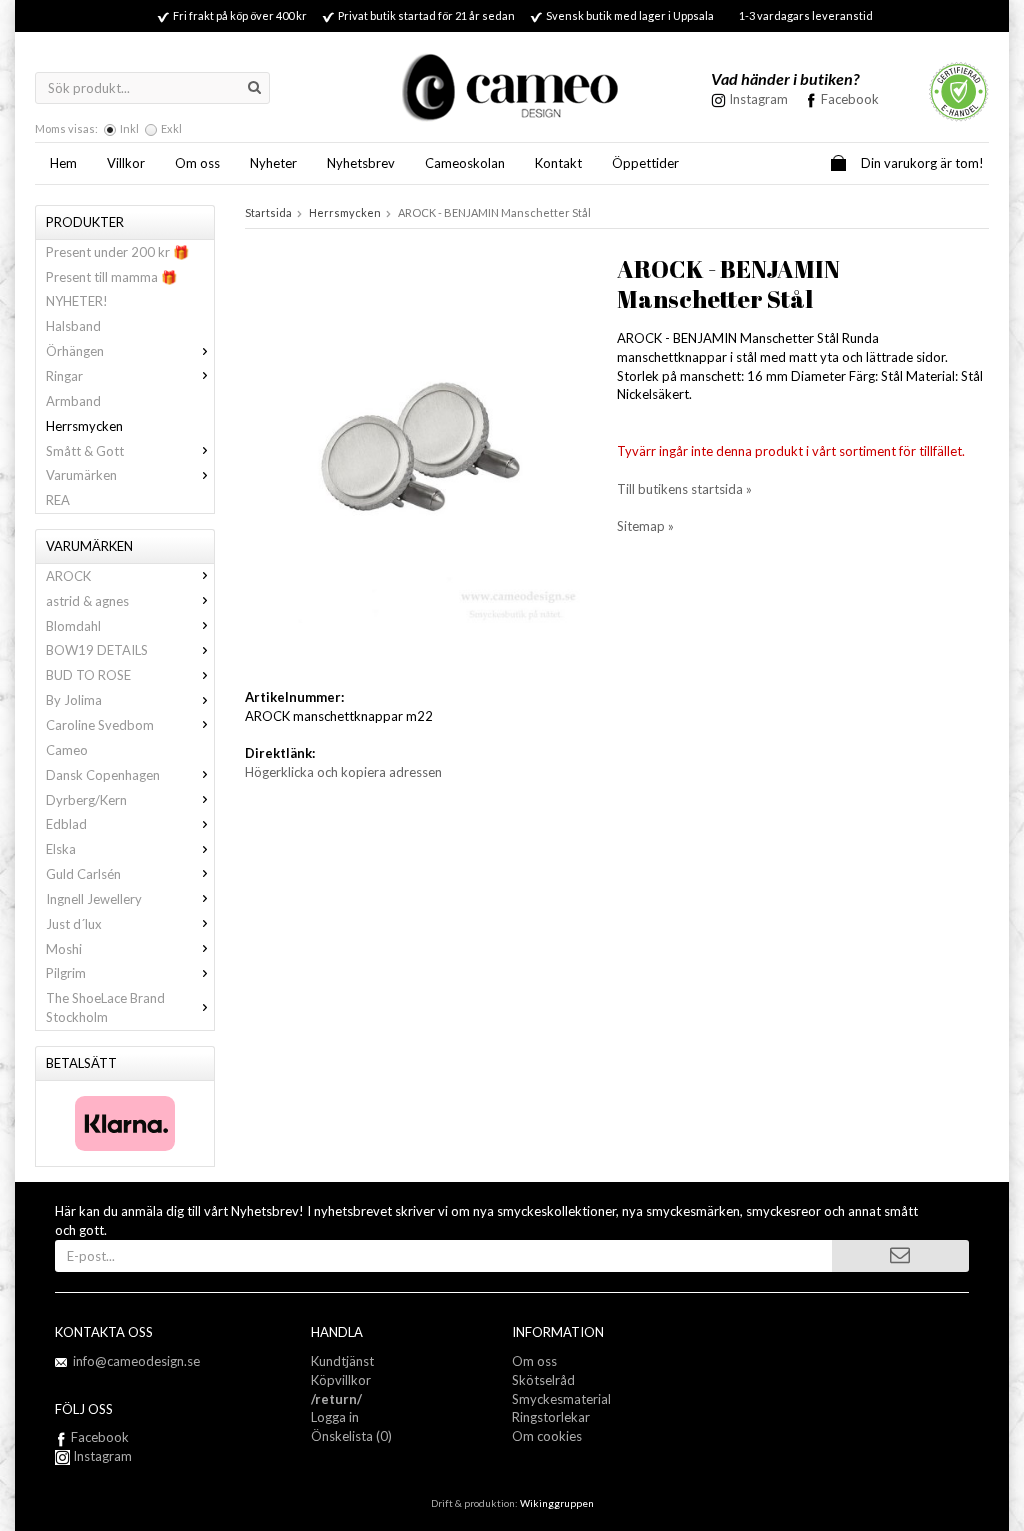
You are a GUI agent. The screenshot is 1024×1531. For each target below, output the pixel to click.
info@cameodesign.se (136, 1361)
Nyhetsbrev (361, 163)
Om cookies (547, 1436)
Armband (73, 401)
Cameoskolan (465, 163)
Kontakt (558, 163)
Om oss (197, 163)
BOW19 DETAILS (97, 650)
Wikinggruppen (557, 1503)
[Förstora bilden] (412, 454)
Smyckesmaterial (561, 1399)
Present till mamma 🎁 (111, 277)
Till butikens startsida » (684, 489)
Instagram (101, 1456)
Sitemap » (645, 526)
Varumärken (81, 475)
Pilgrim (66, 973)
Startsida (268, 212)
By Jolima (74, 700)
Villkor (126, 163)
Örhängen (75, 351)
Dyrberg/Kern (86, 800)
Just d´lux (74, 924)
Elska (61, 849)
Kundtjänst (342, 1361)
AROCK (68, 576)
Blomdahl (73, 626)
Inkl (129, 128)
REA (58, 500)
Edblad (66, 824)
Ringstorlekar (551, 1417)
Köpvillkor (341, 1380)
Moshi (64, 949)
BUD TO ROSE (88, 675)
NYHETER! (77, 301)
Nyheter (273, 163)
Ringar (64, 376)
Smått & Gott (85, 451)
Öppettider (645, 163)
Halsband (73, 326)
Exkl (171, 128)
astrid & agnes (87, 601)
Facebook (850, 99)
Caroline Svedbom (100, 725)
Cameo (67, 750)
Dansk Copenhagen (103, 775)
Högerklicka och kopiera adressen (343, 772)
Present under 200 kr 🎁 (117, 252)
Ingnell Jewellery (94, 899)
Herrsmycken (84, 426)
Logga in (335, 1417)
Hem (63, 163)
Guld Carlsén (83, 874)
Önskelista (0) (351, 1436)
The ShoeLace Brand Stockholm (105, 1007)
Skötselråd (543, 1380)
